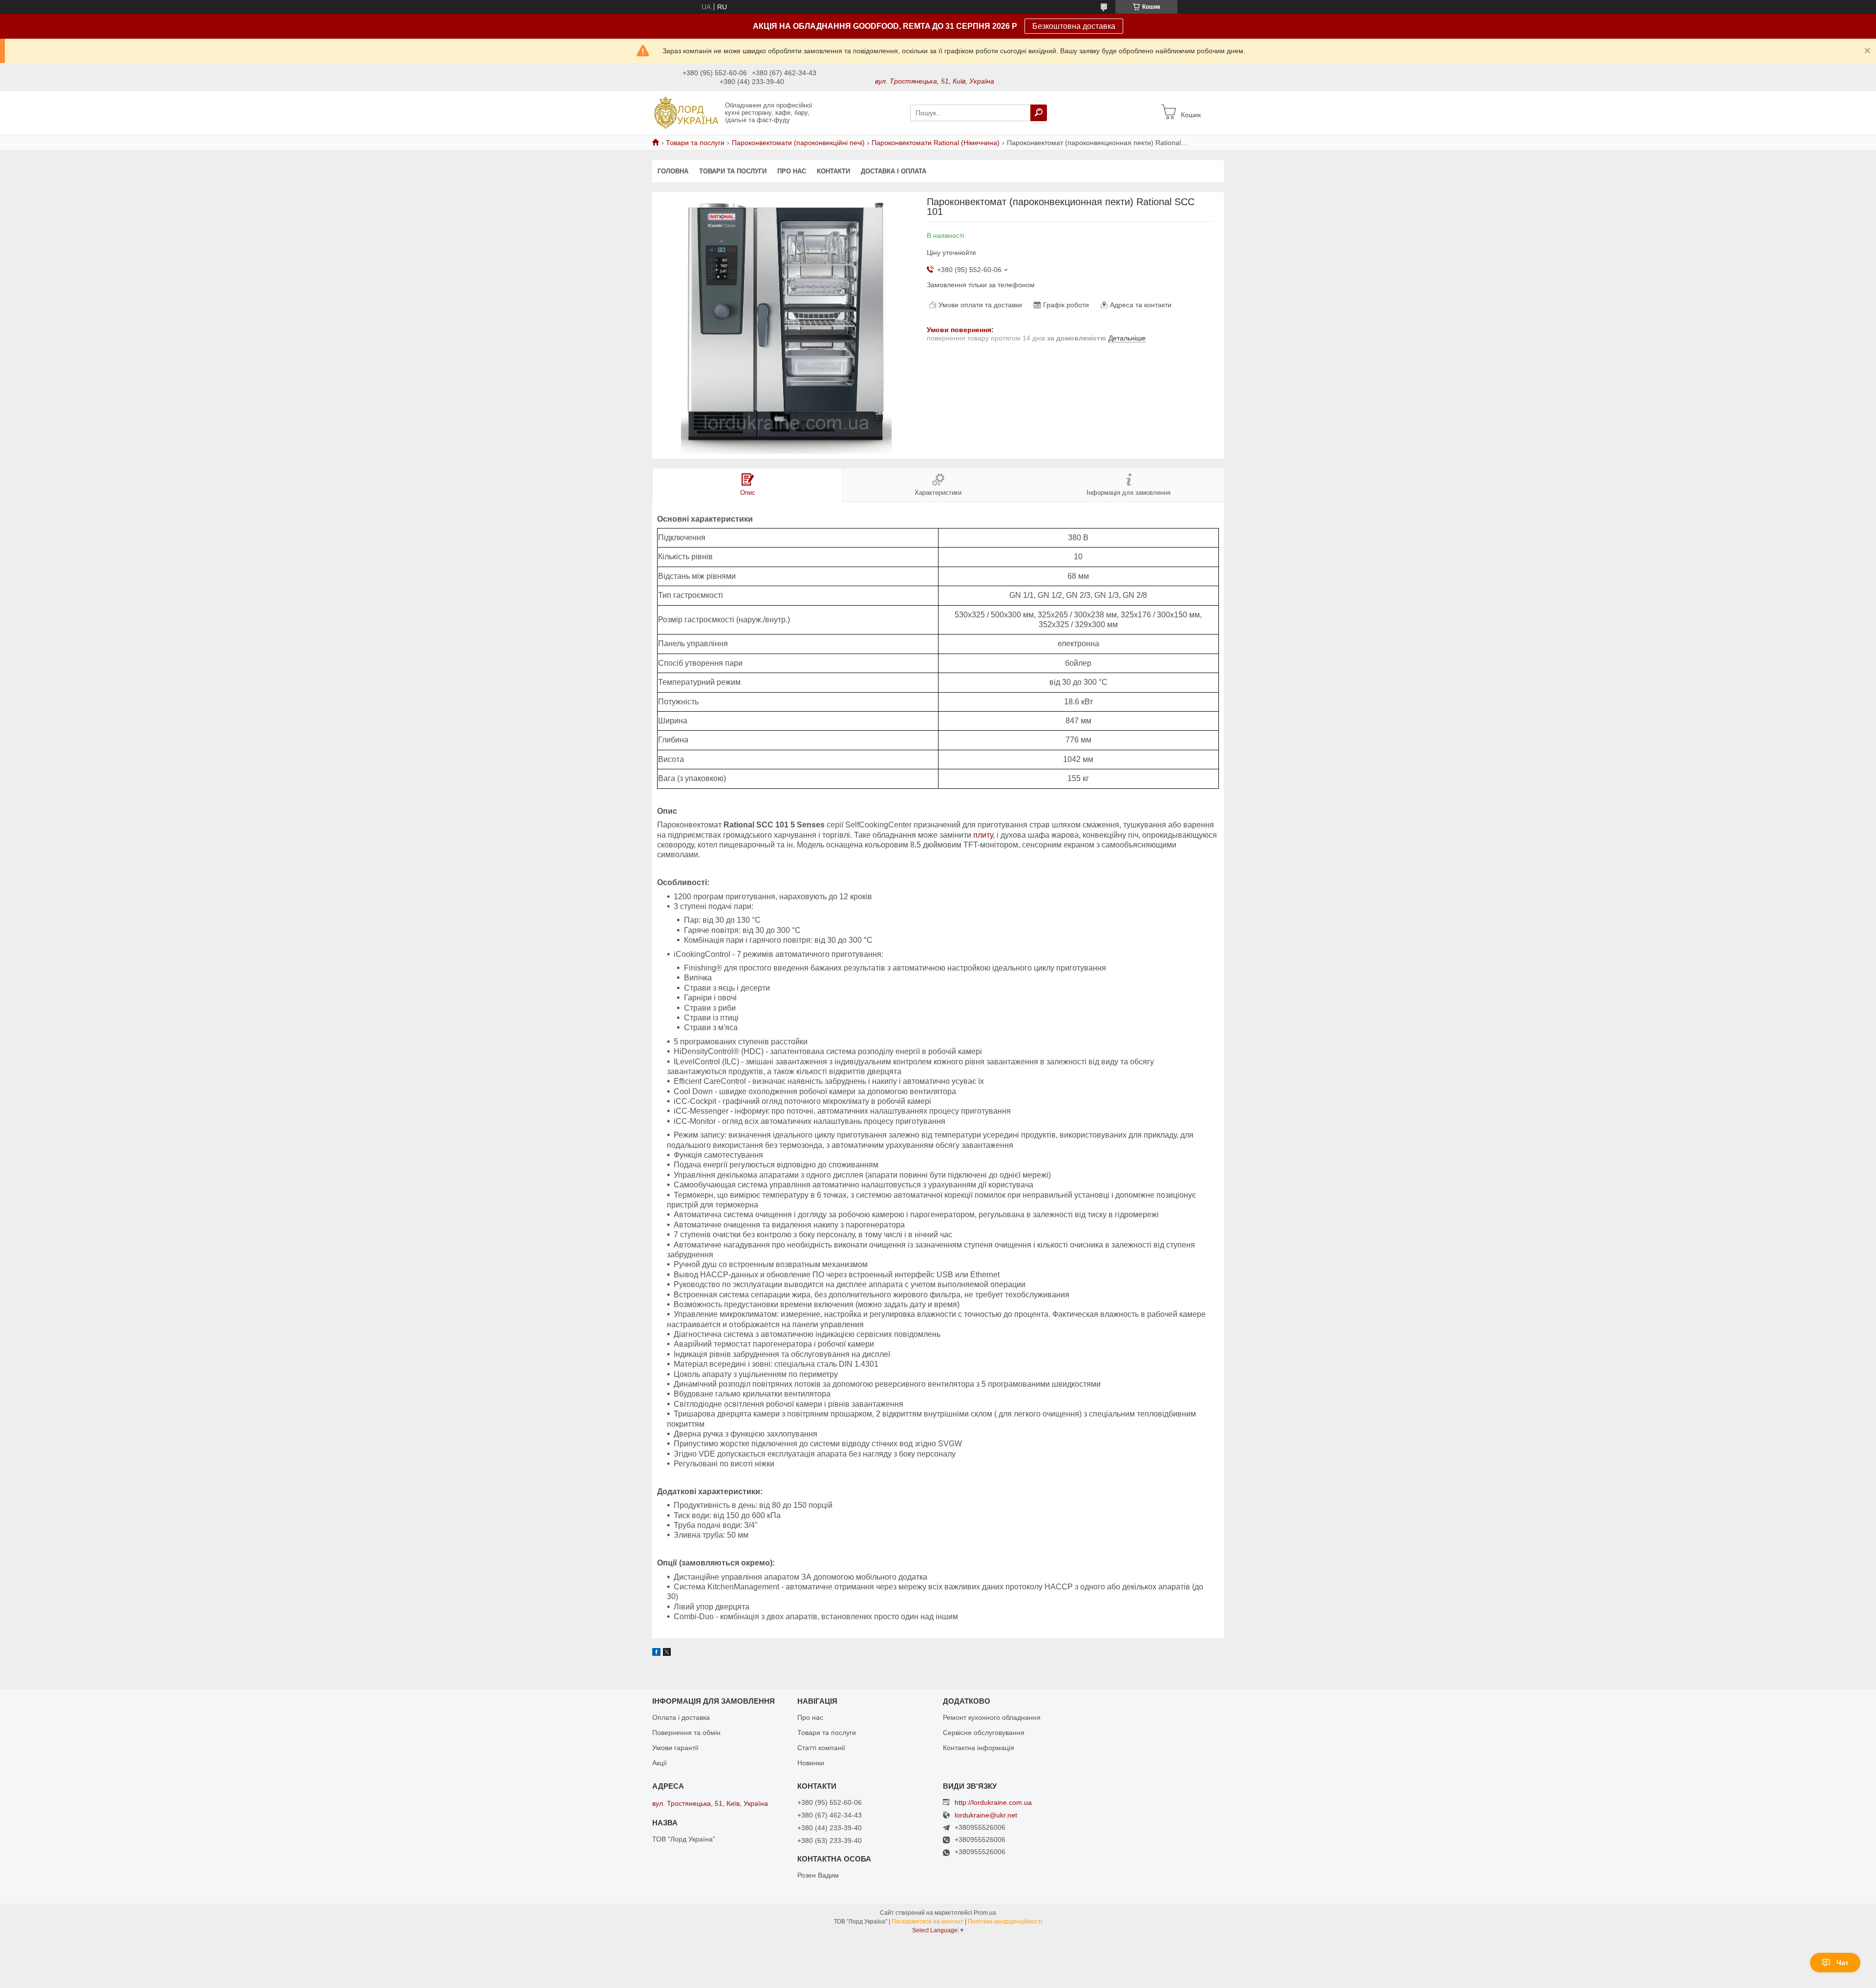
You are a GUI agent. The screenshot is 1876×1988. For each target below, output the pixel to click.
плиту (983, 835)
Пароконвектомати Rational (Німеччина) (936, 143)
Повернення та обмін (686, 1733)
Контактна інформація (979, 1748)
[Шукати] (1039, 113)
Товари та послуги (695, 143)
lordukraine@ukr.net (986, 1815)
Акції (660, 1763)
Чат (1843, 1963)
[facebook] (656, 1653)
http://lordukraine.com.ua (993, 1802)
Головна (673, 171)
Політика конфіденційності (1005, 1922)
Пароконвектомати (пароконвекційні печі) (798, 143)
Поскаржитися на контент (927, 1922)
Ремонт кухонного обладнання (992, 1717)
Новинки (811, 1763)
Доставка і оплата (894, 171)
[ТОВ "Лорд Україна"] (686, 112)
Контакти (833, 171)
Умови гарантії (675, 1748)
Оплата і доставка (681, 1717)
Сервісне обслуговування (984, 1733)
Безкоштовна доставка (1074, 26)
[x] (667, 1653)
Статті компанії (821, 1748)
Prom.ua (985, 1913)
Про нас (792, 171)
